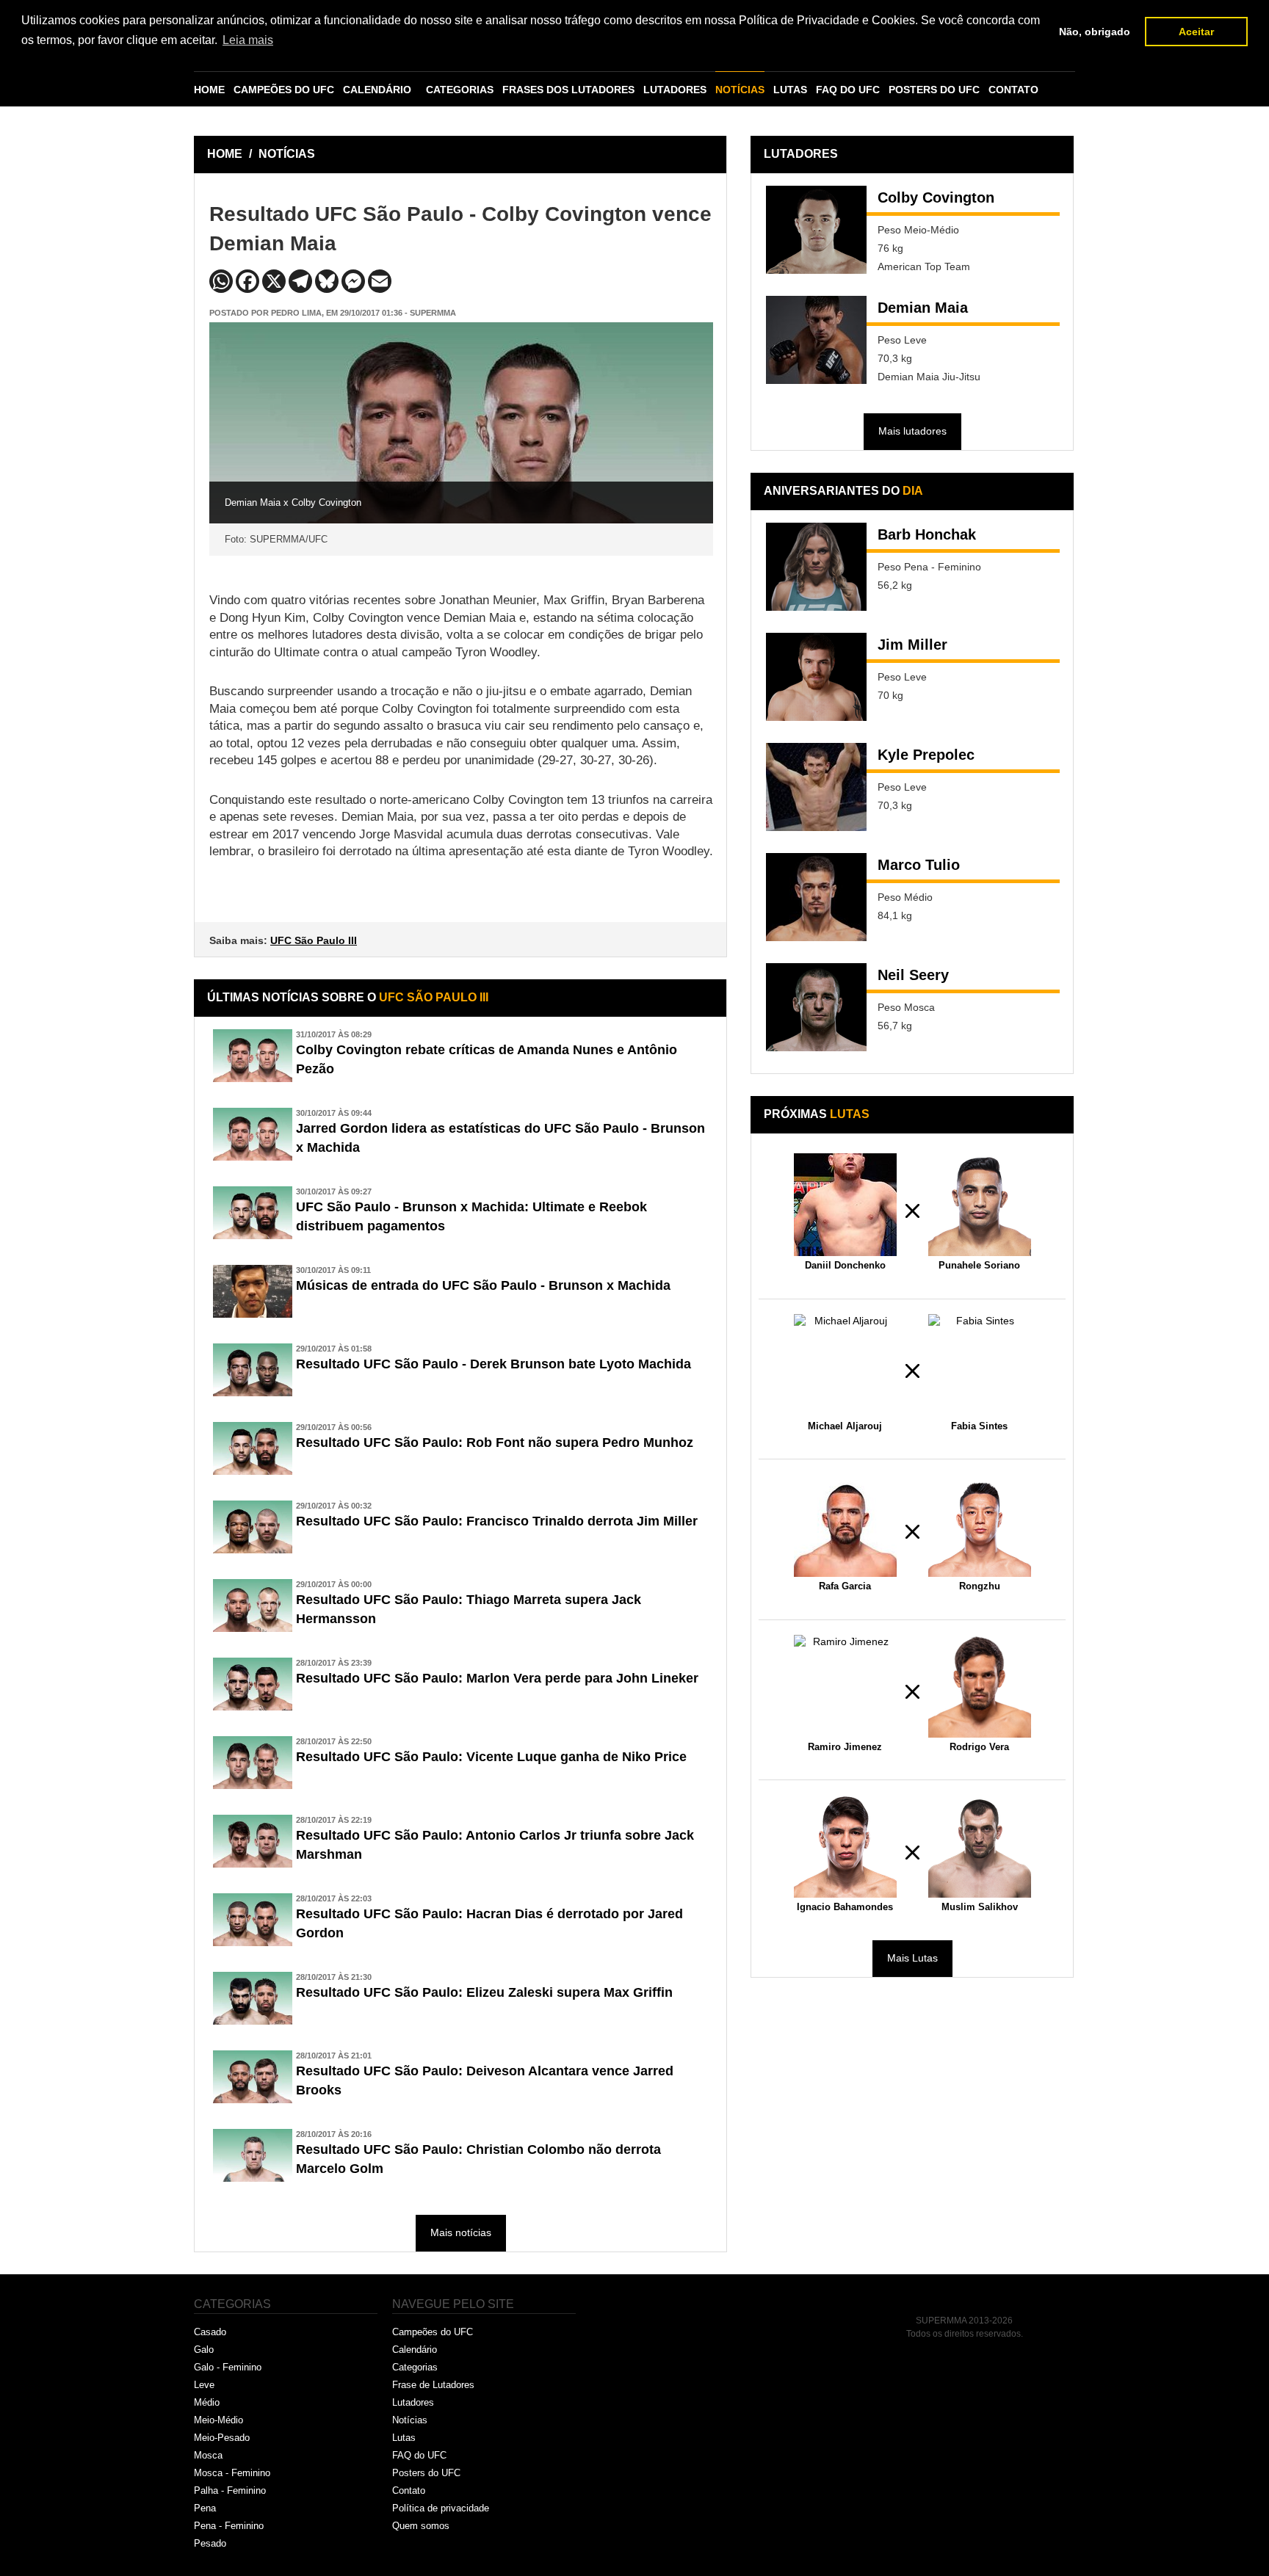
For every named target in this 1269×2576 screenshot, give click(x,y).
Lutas (404, 2438)
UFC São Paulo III (314, 940)
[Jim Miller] (816, 677)
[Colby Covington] (816, 230)
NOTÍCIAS (740, 90)
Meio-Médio (218, 2420)
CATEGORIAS (460, 90)
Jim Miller (912, 645)
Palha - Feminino (230, 2490)
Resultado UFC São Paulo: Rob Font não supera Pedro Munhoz (495, 1443)
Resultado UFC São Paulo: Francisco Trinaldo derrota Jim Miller (497, 1521)
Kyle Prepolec (926, 755)
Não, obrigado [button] (1095, 32)
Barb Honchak (927, 534)
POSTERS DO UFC (934, 90)
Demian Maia (923, 308)
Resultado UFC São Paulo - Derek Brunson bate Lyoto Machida (493, 1364)
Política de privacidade (441, 2508)
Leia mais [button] (248, 40)
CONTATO (1013, 90)
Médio (207, 2402)
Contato (409, 2490)
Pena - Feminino (229, 2526)
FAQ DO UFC (848, 90)
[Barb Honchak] (816, 567)
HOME (209, 90)
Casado (210, 2332)
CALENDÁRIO (377, 90)
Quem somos (421, 2526)
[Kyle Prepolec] (816, 787)
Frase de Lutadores (433, 2385)
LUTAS (790, 90)
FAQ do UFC (419, 2455)
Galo (204, 2350)
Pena (205, 2508)
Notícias (410, 2420)
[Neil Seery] (816, 1007)
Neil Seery (913, 975)
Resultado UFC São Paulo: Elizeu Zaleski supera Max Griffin (484, 1992)
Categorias (415, 2367)
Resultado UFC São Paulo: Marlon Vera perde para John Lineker (497, 1678)
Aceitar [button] (1196, 32)
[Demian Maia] (816, 340)
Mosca (208, 2455)
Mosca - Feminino (232, 2473)
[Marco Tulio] (816, 897)
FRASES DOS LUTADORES (568, 90)
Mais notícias (461, 2232)
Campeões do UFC (433, 2332)
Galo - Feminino (228, 2367)
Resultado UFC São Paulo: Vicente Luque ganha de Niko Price (491, 1757)
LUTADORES (675, 90)
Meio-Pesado (222, 2438)
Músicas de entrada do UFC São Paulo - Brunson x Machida (483, 1285)
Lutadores (413, 2402)
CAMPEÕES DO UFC (284, 90)
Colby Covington (936, 197)
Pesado (210, 2543)
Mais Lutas (912, 1958)
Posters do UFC (426, 2473)
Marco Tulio (919, 865)
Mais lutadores (912, 431)
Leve (204, 2385)
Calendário (415, 2350)
